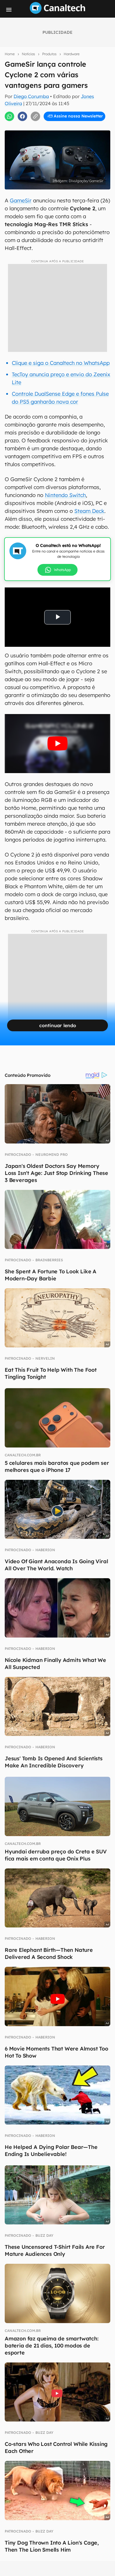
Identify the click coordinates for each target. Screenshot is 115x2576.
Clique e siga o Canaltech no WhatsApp (61, 363)
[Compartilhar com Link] (35, 116)
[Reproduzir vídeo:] (57, 744)
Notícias (28, 54)
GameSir (21, 200)
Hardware (72, 54)
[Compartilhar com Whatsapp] (9, 116)
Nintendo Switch (65, 495)
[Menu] (9, 10)
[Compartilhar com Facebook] (22, 116)
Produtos (49, 54)
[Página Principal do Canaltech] (57, 12)
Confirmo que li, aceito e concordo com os (59, 129)
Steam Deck (89, 511)
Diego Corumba (31, 96)
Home (10, 54)
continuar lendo (58, 1025)
